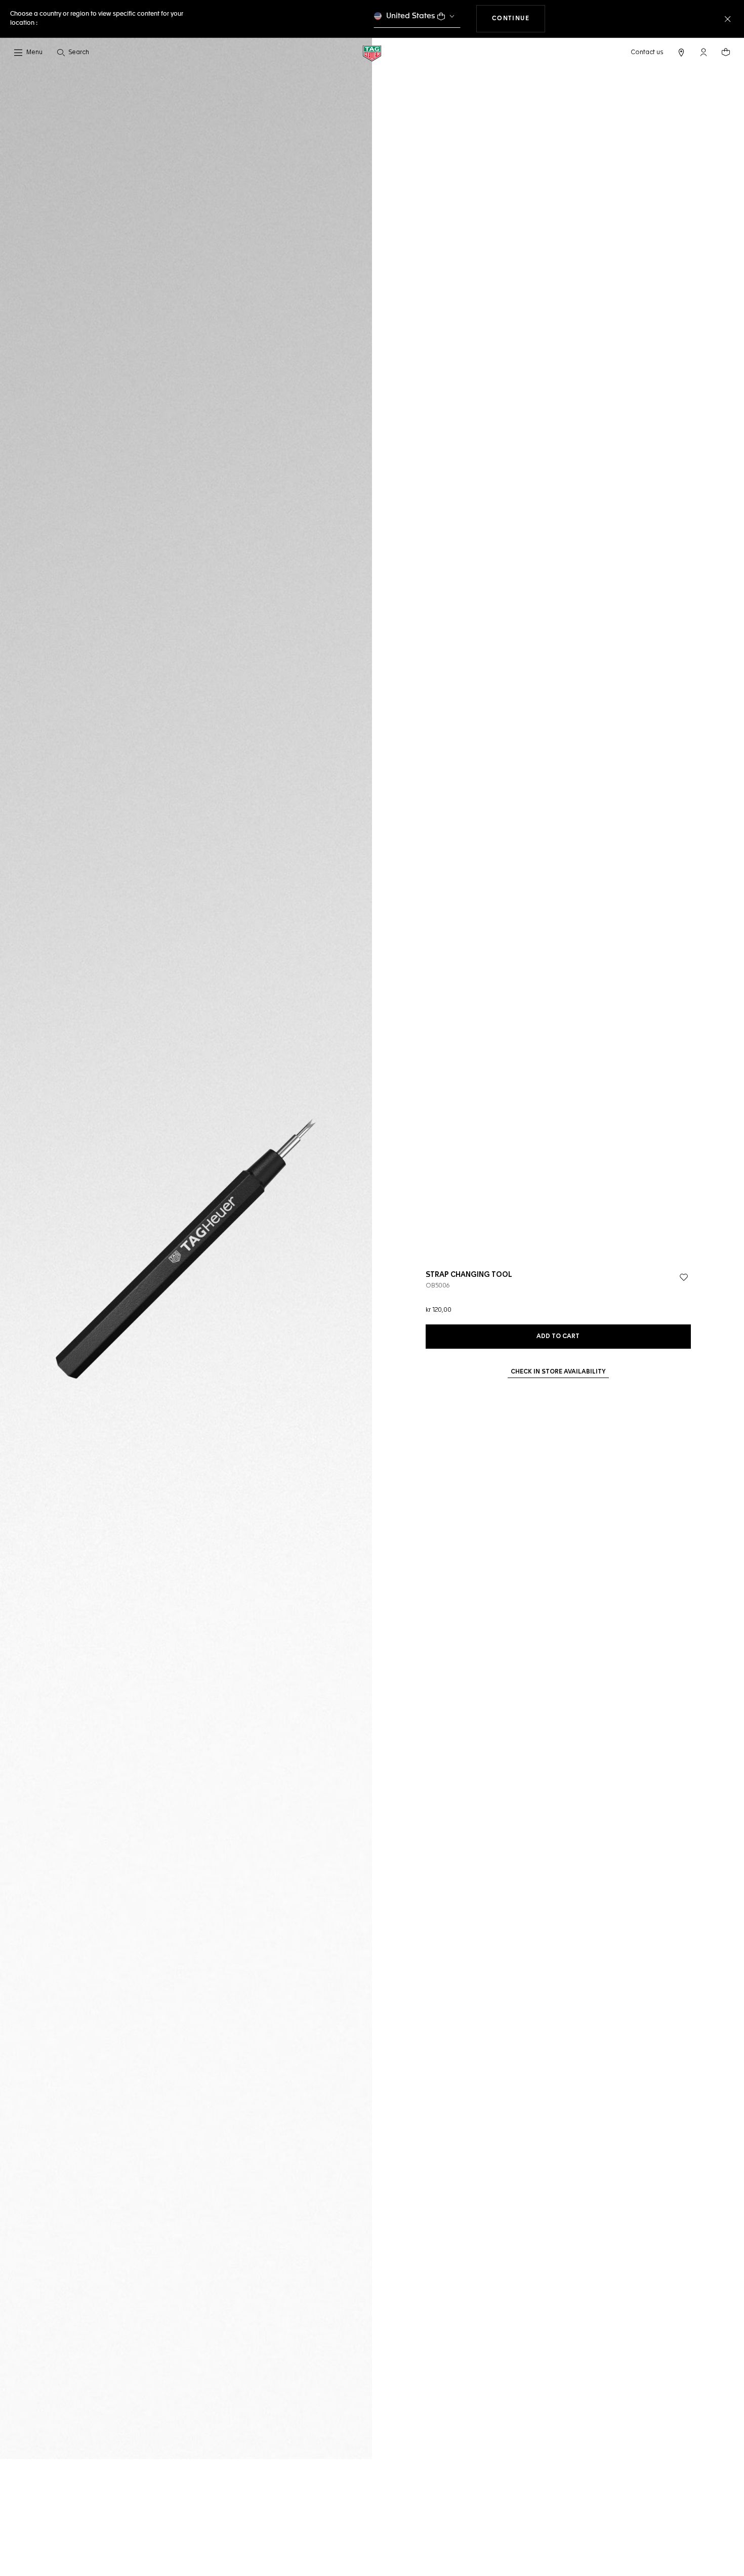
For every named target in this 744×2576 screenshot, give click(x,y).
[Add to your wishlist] (684, 1277)
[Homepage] (372, 53)
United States (411, 16)
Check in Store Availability (558, 1372)
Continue (519, 18)
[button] (704, 52)
